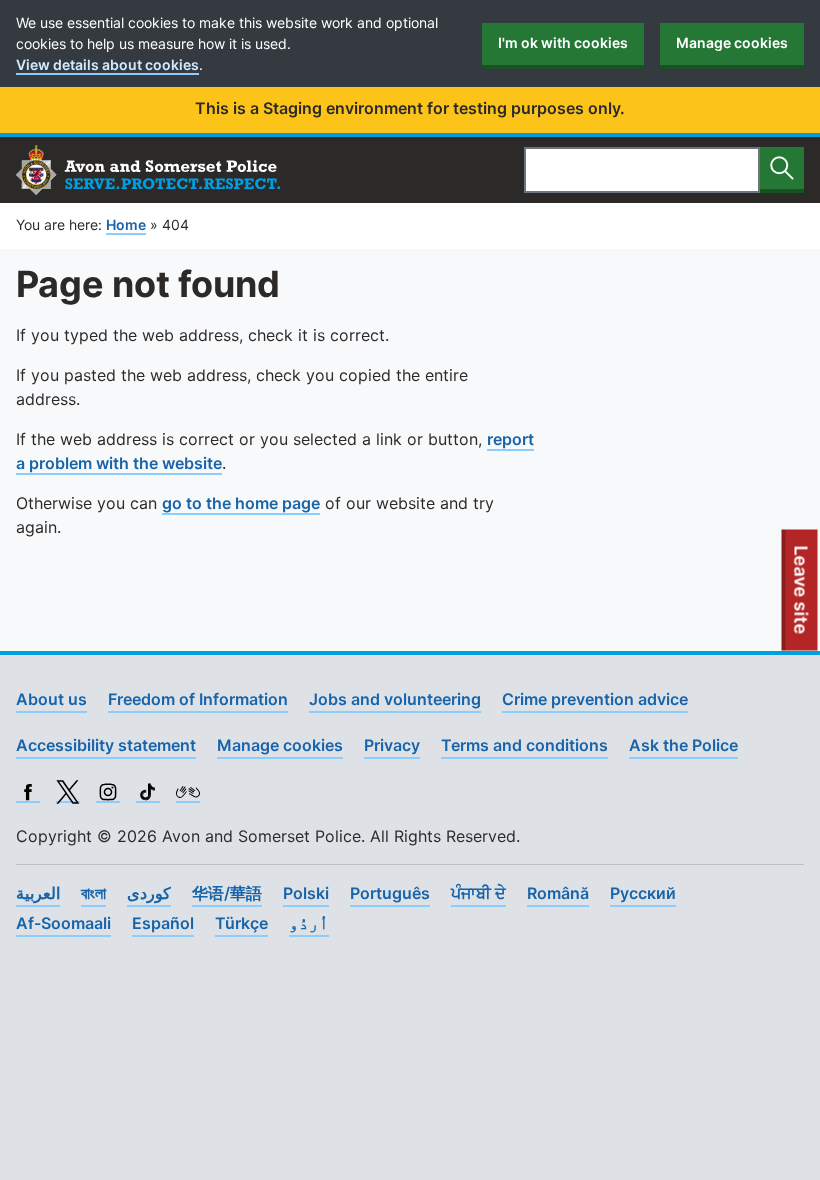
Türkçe (241, 923)
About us (51, 699)
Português (390, 893)
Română (558, 893)
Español (163, 923)
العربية (38, 893)
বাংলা (93, 893)
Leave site (802, 598)
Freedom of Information (198, 699)
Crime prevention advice (595, 699)
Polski (306, 893)
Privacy (392, 745)
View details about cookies (107, 64)
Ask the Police (683, 745)
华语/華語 (227, 893)
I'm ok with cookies (563, 42)
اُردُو (309, 923)
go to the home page (241, 503)
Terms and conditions (524, 745)
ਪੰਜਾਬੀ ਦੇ (478, 893)
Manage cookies (732, 42)
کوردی (149, 893)
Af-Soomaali (63, 923)
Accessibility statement (106, 745)
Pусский (643, 893)
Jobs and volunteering (395, 699)
